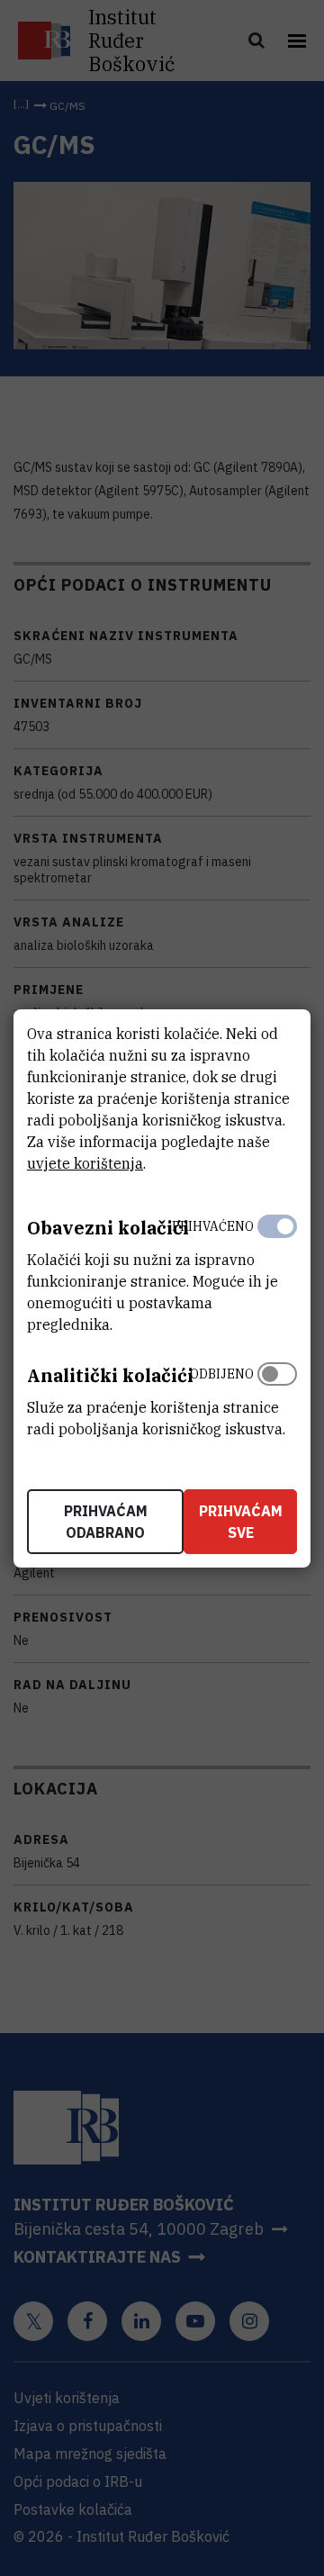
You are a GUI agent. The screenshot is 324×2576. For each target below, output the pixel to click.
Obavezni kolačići (108, 1228)
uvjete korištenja (85, 1163)
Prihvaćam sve (241, 1522)
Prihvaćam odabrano (106, 1522)
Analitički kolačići (110, 1375)
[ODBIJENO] (277, 1397)
